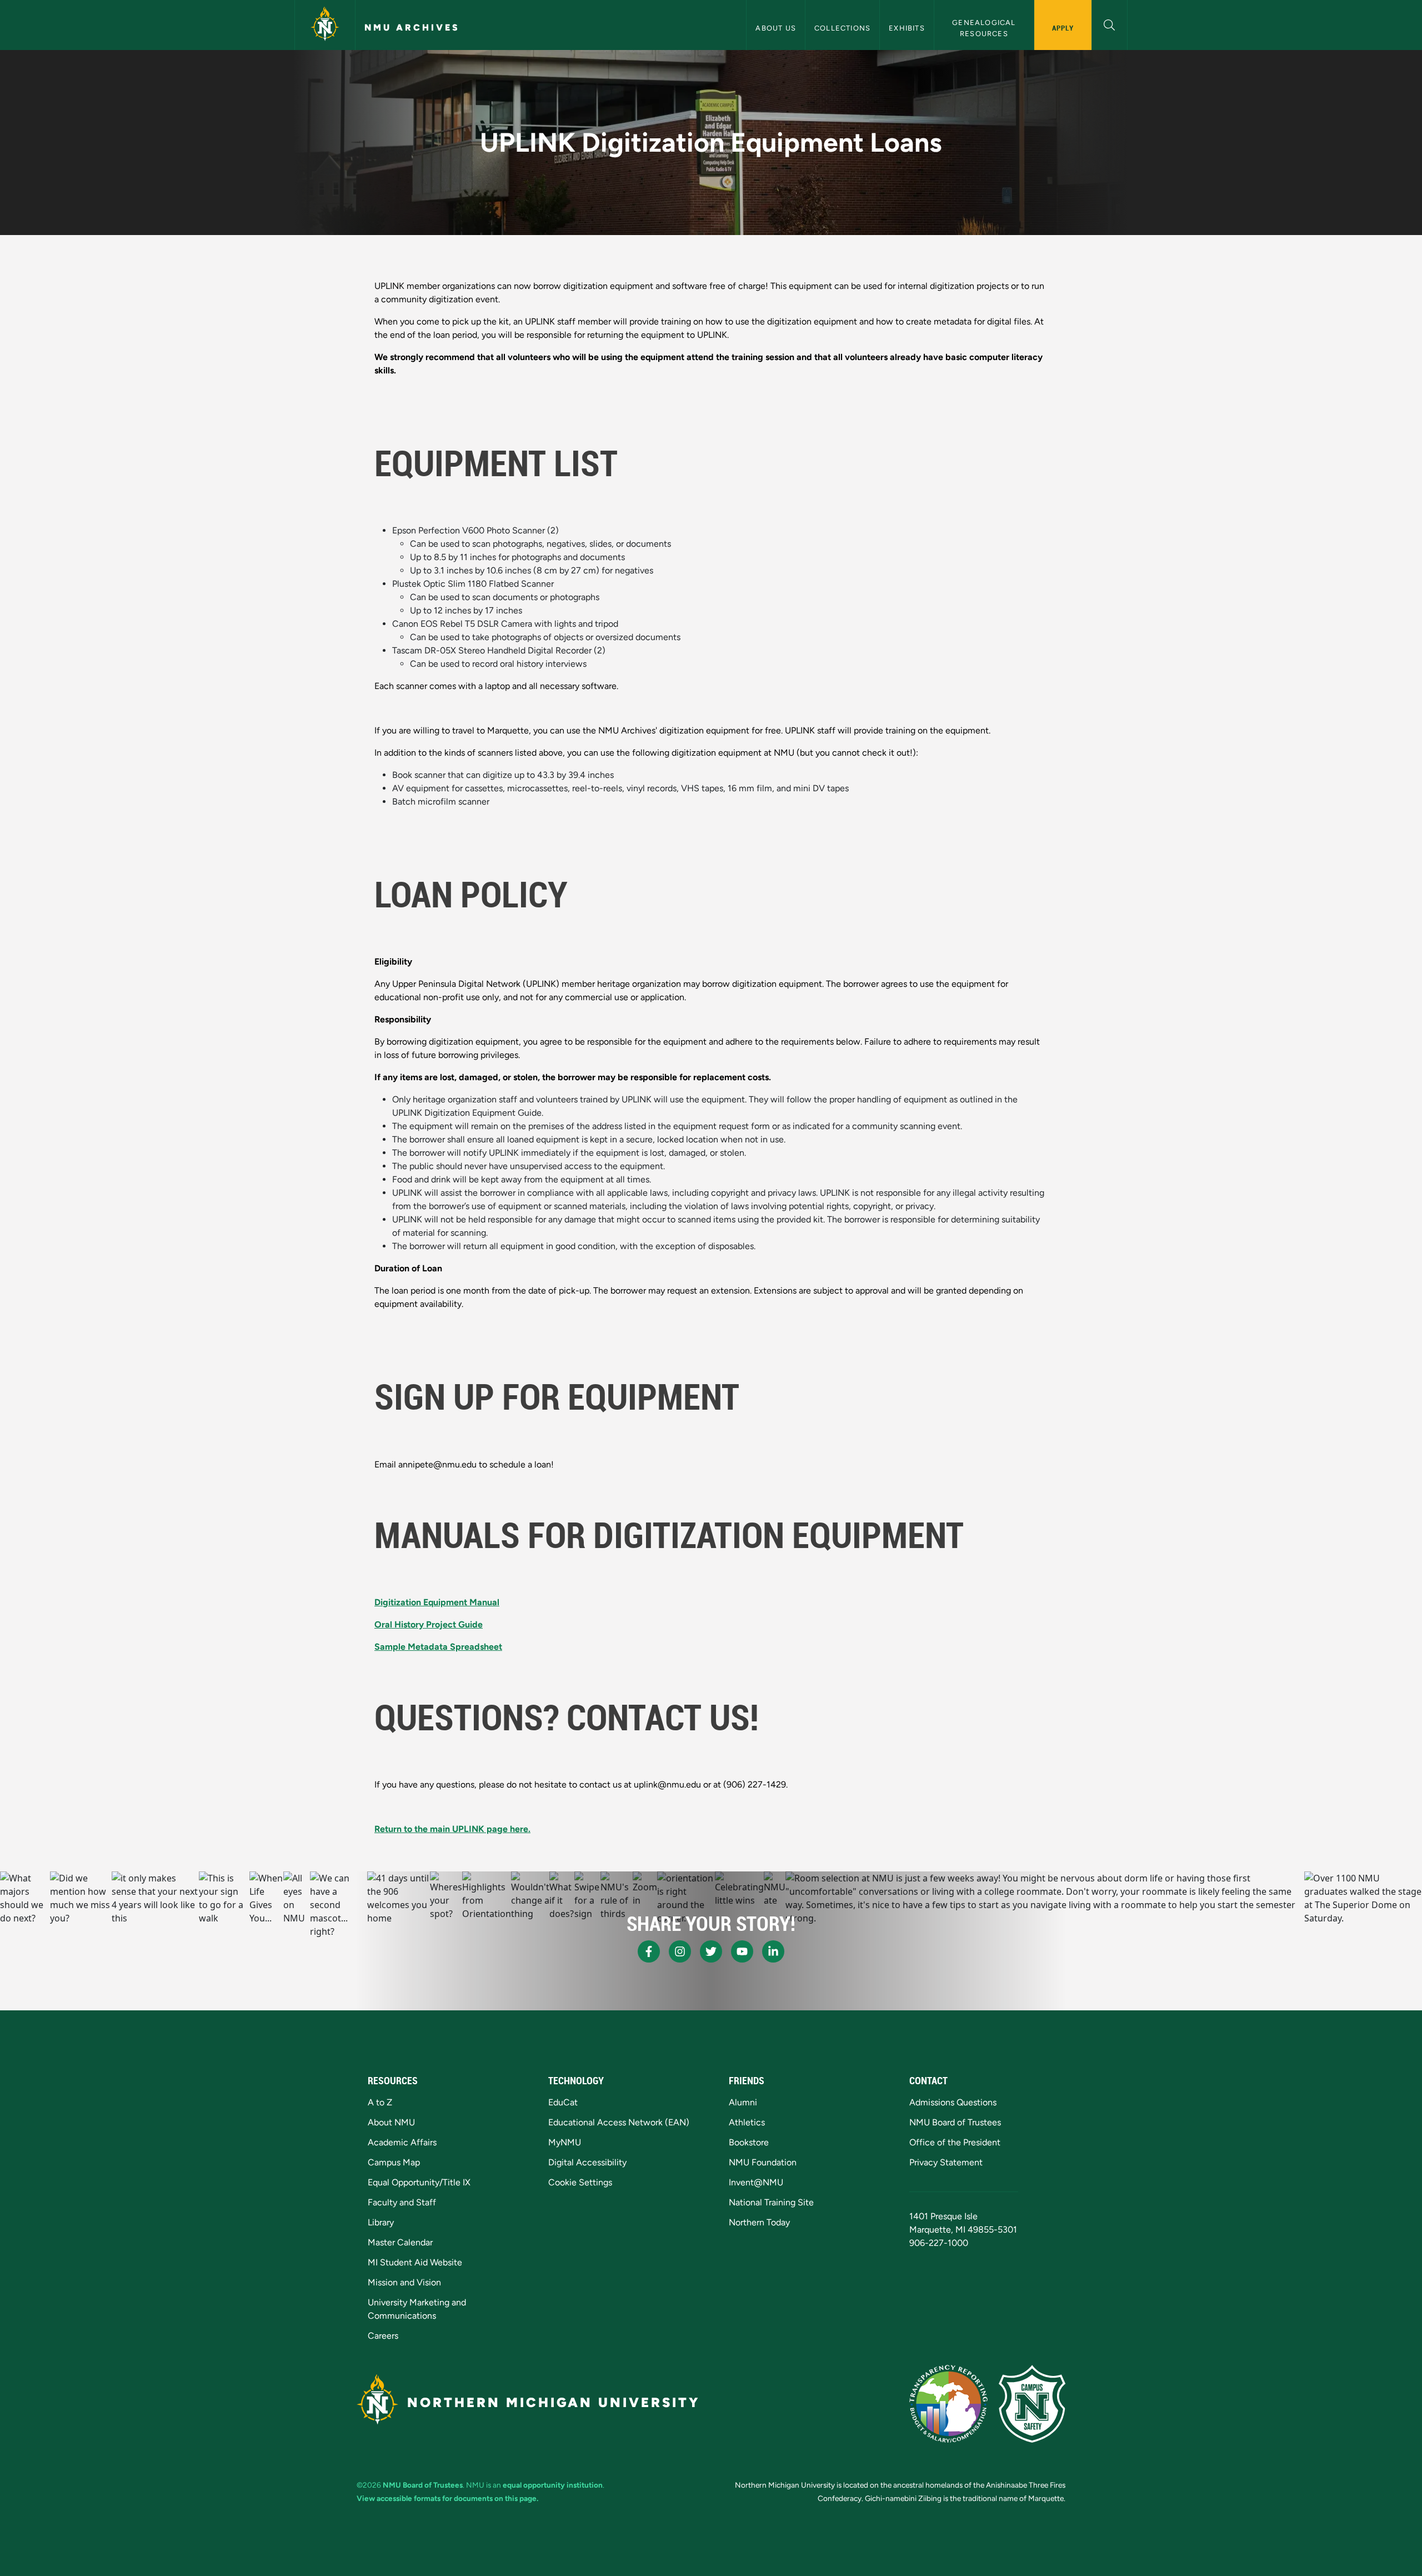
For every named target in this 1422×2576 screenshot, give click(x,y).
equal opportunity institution (553, 2485)
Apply (1063, 28)
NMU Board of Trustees (955, 2122)
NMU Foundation (763, 2162)
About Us (776, 28)
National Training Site (771, 2202)
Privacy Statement (946, 2162)
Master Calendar (400, 2242)
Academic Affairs (402, 2142)
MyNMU (565, 2142)
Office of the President (955, 2142)
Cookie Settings (580, 2182)
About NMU (391, 2122)
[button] (1110, 24)
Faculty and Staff (402, 2202)
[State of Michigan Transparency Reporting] (948, 2404)
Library (381, 2222)
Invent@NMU (756, 2182)
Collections (842, 28)
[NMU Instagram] (680, 1951)
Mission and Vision (404, 2282)
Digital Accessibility (587, 2162)
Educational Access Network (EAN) (619, 2122)
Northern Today (759, 2222)
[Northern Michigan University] (325, 25)
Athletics (747, 2122)
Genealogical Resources (985, 28)
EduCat (563, 2102)
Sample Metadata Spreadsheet (438, 1647)
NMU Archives (412, 28)
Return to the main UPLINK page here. (452, 1829)
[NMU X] (711, 1951)
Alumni (743, 2102)
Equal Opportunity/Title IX (419, 2182)
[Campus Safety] (1032, 2404)
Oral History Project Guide (429, 1624)
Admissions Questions (953, 2102)
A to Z (380, 2102)
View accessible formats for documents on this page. (447, 2498)
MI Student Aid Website (415, 2262)
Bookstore (749, 2142)
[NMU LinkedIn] (773, 1951)
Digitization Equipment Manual (437, 1602)
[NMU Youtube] (742, 1951)
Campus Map (394, 2162)
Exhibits (907, 28)
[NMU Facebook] (649, 1951)
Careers (383, 2336)
